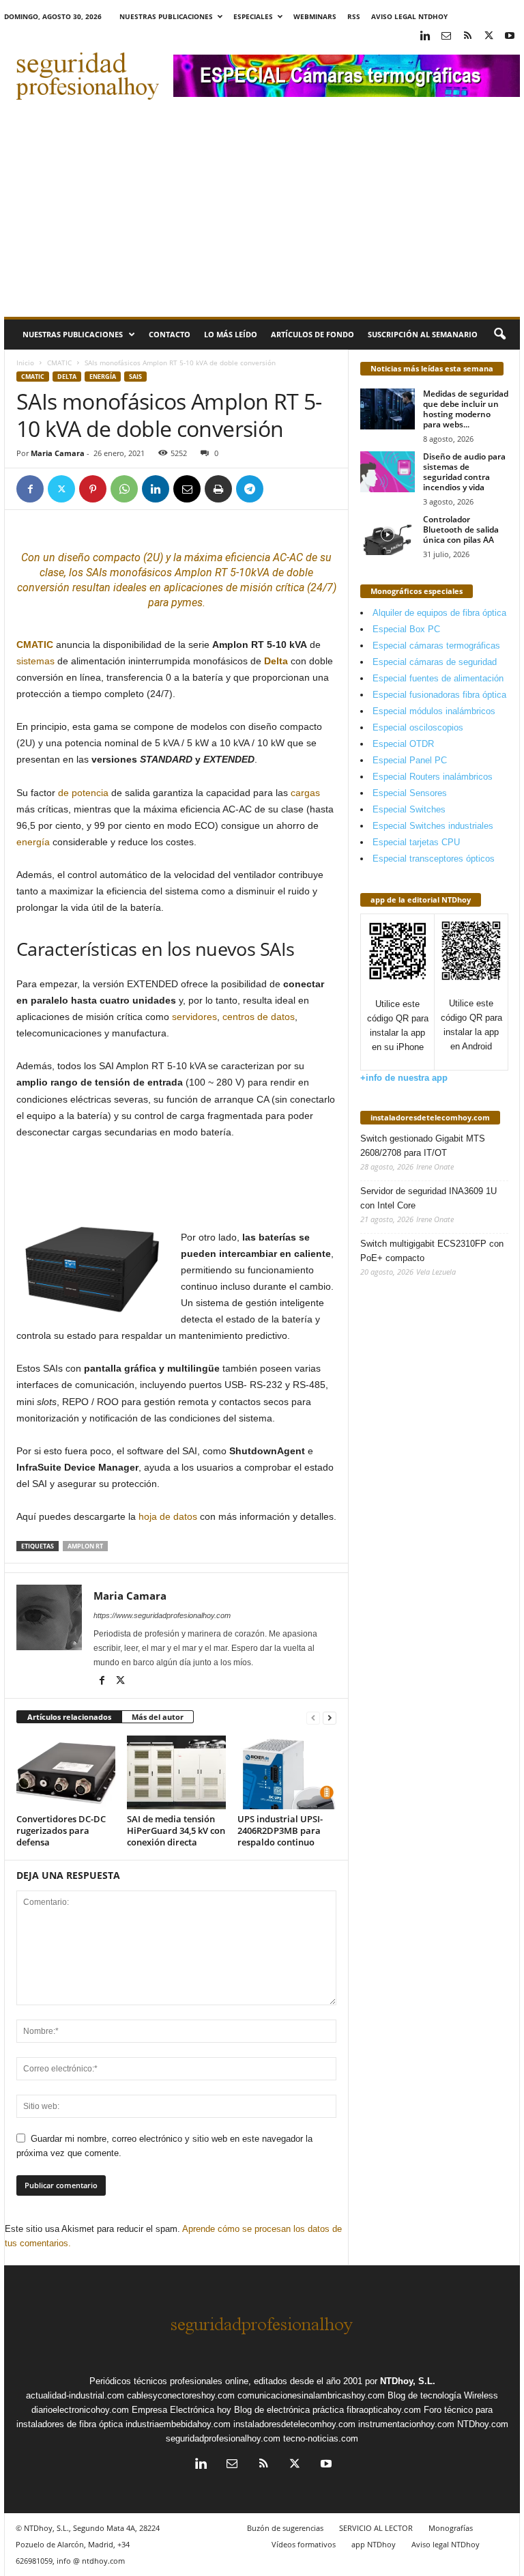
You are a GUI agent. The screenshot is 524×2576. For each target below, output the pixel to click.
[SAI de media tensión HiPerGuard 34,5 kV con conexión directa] (176, 1772)
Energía (103, 377)
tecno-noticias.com (321, 2438)
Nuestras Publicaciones (166, 16)
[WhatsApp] (124, 489)
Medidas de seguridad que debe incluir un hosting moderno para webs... (466, 409)
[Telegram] (250, 489)
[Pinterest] (93, 489)
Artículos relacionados (69, 1717)
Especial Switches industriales (433, 826)
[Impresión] (218, 489)
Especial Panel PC (410, 760)
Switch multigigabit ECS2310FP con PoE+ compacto (432, 1251)
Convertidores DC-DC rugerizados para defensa (61, 1830)
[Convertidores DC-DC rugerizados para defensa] (66, 1772)
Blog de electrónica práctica (289, 2410)
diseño (74, 557)
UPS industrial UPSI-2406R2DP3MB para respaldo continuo (280, 1830)
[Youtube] (510, 37)
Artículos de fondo (312, 334)
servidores (194, 1017)
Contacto (170, 334)
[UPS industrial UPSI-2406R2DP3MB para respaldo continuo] (287, 1772)
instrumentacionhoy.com (406, 2424)
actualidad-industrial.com (75, 2395)
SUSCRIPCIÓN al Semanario (423, 334)
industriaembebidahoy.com (178, 2424)
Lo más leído (231, 334)
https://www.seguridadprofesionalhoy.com (162, 1615)
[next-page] (330, 1717)
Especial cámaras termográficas (436, 646)
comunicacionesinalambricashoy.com (311, 2395)
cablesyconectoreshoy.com (181, 2395)
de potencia (83, 793)
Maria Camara (58, 453)
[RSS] (467, 37)
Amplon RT (85, 1546)
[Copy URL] (281, 489)
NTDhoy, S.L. (408, 2381)
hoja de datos (168, 1516)
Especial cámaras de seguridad (435, 662)
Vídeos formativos (304, 2544)
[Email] (187, 489)
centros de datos (259, 1017)
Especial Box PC (406, 629)
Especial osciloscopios (418, 727)
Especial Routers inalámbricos (433, 777)
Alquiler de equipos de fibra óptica (439, 613)
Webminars (315, 16)
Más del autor (158, 1717)
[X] (489, 37)
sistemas (35, 661)
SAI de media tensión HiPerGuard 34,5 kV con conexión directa (176, 1830)
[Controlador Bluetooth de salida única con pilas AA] (388, 535)
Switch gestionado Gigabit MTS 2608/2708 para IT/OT (423, 1146)
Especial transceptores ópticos (434, 859)
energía (33, 842)
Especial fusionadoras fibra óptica (439, 695)
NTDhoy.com (483, 2424)
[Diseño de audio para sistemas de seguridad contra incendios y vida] (388, 472)
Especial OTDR (403, 744)
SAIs (135, 377)
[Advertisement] (262, 214)
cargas (305, 793)
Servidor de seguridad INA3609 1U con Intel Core (428, 1198)
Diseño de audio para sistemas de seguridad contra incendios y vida (464, 472)
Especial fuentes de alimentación (438, 678)
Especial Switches (409, 809)
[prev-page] (313, 1717)
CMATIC (59, 363)
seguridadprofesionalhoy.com (223, 2438)
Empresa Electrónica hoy (181, 2410)
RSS (354, 16)
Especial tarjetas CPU (416, 842)
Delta (67, 377)
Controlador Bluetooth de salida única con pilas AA (461, 529)
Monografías (451, 2528)
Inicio (25, 363)
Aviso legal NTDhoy (409, 16)
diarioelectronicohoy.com (80, 2410)
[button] (499, 335)
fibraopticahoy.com (384, 2410)
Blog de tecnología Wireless (443, 2395)
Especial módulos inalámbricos (434, 711)
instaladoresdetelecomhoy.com (430, 1117)
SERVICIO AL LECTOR (376, 2528)
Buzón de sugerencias (285, 2528)
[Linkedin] (425, 37)
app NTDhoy (374, 2544)
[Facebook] (30, 489)
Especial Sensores (410, 793)
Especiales (253, 16)
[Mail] (446, 37)
